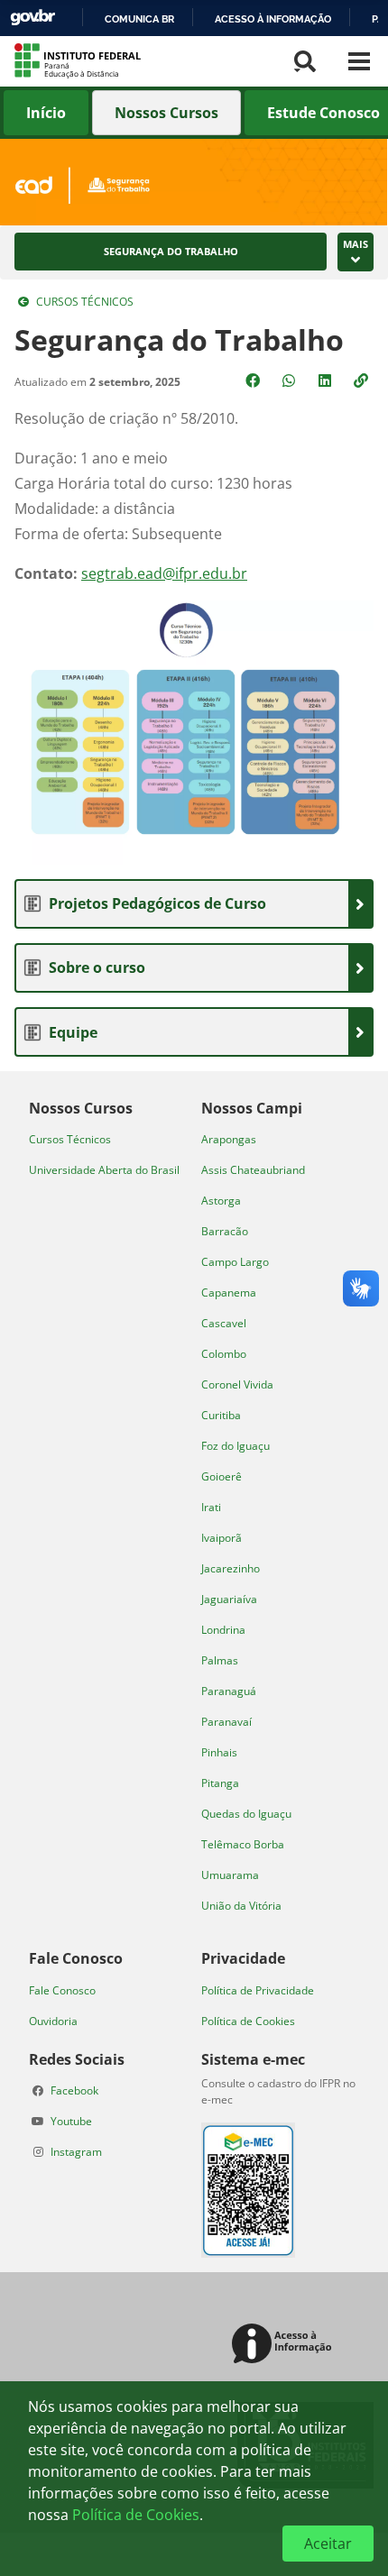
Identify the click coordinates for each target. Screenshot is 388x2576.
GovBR (32, 18)
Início (46, 113)
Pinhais (219, 1752)
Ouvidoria (53, 2021)
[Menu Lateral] (359, 61)
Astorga (221, 1201)
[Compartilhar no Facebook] (254, 380)
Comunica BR (139, 19)
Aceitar (328, 2544)
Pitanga (220, 1783)
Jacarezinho (231, 1568)
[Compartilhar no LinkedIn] (327, 380)
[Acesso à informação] (285, 2345)
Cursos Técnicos (85, 302)
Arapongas (229, 1139)
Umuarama (230, 1875)
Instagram (76, 2152)
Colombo (224, 1354)
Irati (211, 1507)
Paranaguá (229, 1691)
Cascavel (224, 1323)
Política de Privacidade (258, 1990)
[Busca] (305, 61)
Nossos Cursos (166, 113)
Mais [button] (356, 244)
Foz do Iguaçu (236, 1446)
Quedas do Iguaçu (246, 1814)
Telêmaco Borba (243, 1844)
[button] (363, 380)
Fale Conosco (62, 1990)
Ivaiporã (222, 1538)
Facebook (74, 2090)
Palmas (220, 1660)
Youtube (71, 2121)
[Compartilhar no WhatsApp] (291, 380)
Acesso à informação (273, 19)
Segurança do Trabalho (171, 252)
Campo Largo (235, 1262)
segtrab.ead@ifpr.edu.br (164, 573)
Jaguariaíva (229, 1599)
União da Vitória (241, 1906)
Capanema (229, 1293)
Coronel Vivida (237, 1384)
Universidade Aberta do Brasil (104, 1170)
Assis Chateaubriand (253, 1170)
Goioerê (222, 1476)
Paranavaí (226, 1722)
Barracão (225, 1231)
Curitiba (221, 1415)
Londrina (223, 1630)
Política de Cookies (248, 2021)
